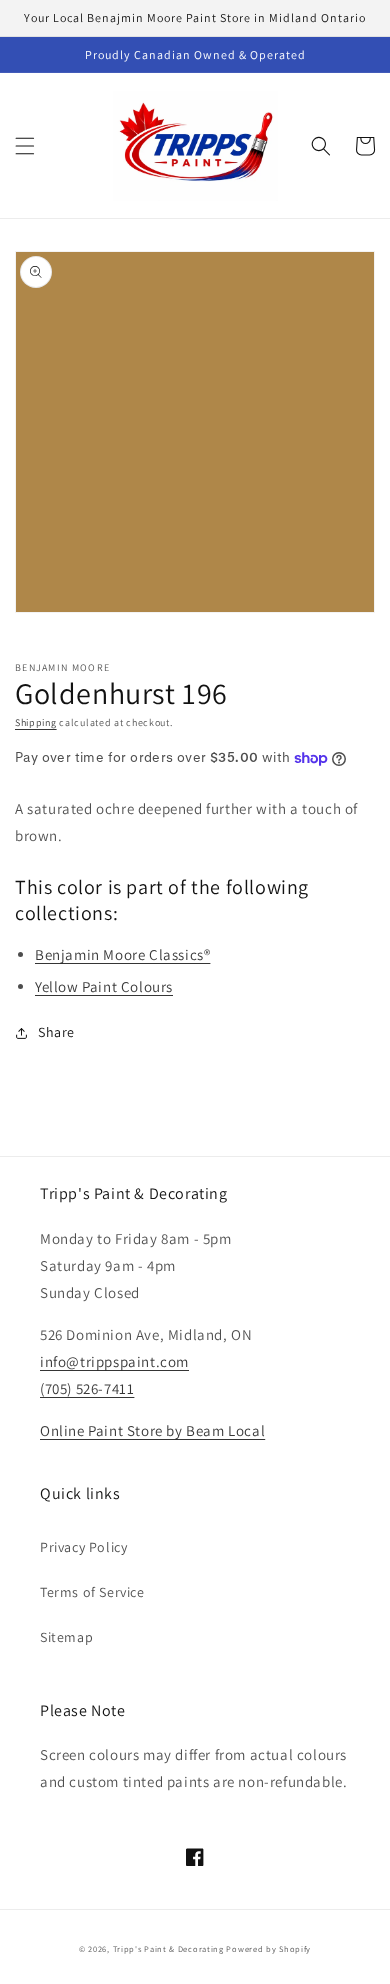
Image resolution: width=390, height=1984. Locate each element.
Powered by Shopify (268, 1948)
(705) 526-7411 (87, 1388)
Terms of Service (92, 1592)
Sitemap (66, 1637)
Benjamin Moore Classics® (122, 954)
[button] (25, 146)
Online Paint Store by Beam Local (152, 1430)
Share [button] (56, 1032)
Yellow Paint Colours (104, 986)
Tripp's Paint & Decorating (168, 1948)
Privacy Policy (83, 1547)
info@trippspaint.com (114, 1361)
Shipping (36, 722)
